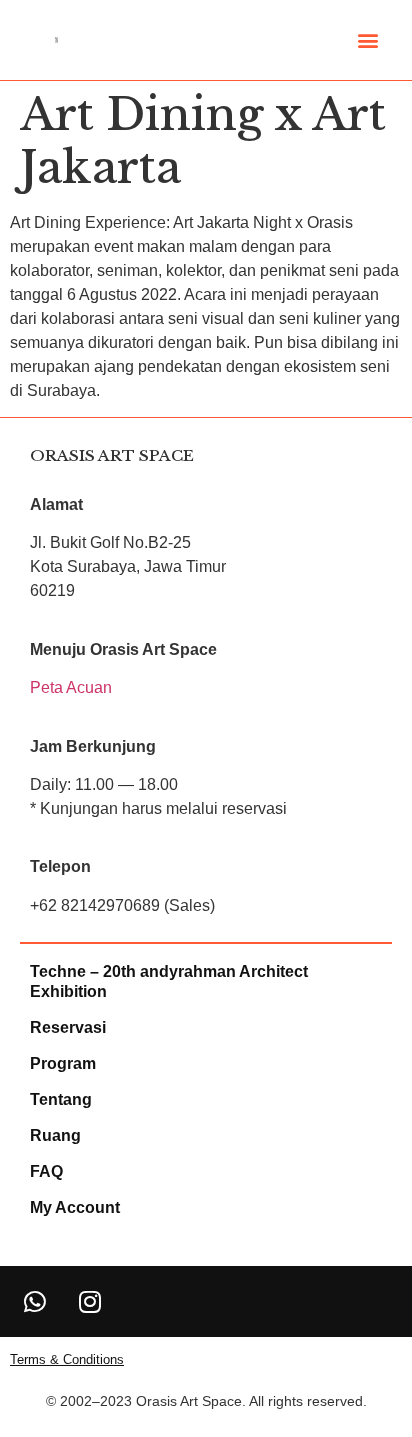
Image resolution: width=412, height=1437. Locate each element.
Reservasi (68, 1027)
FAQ (46, 1171)
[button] (367, 40)
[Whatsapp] (35, 1301)
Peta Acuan (71, 687)
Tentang (61, 1099)
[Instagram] (90, 1301)
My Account (75, 1207)
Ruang (55, 1135)
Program (63, 1063)
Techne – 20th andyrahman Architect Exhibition (169, 981)
